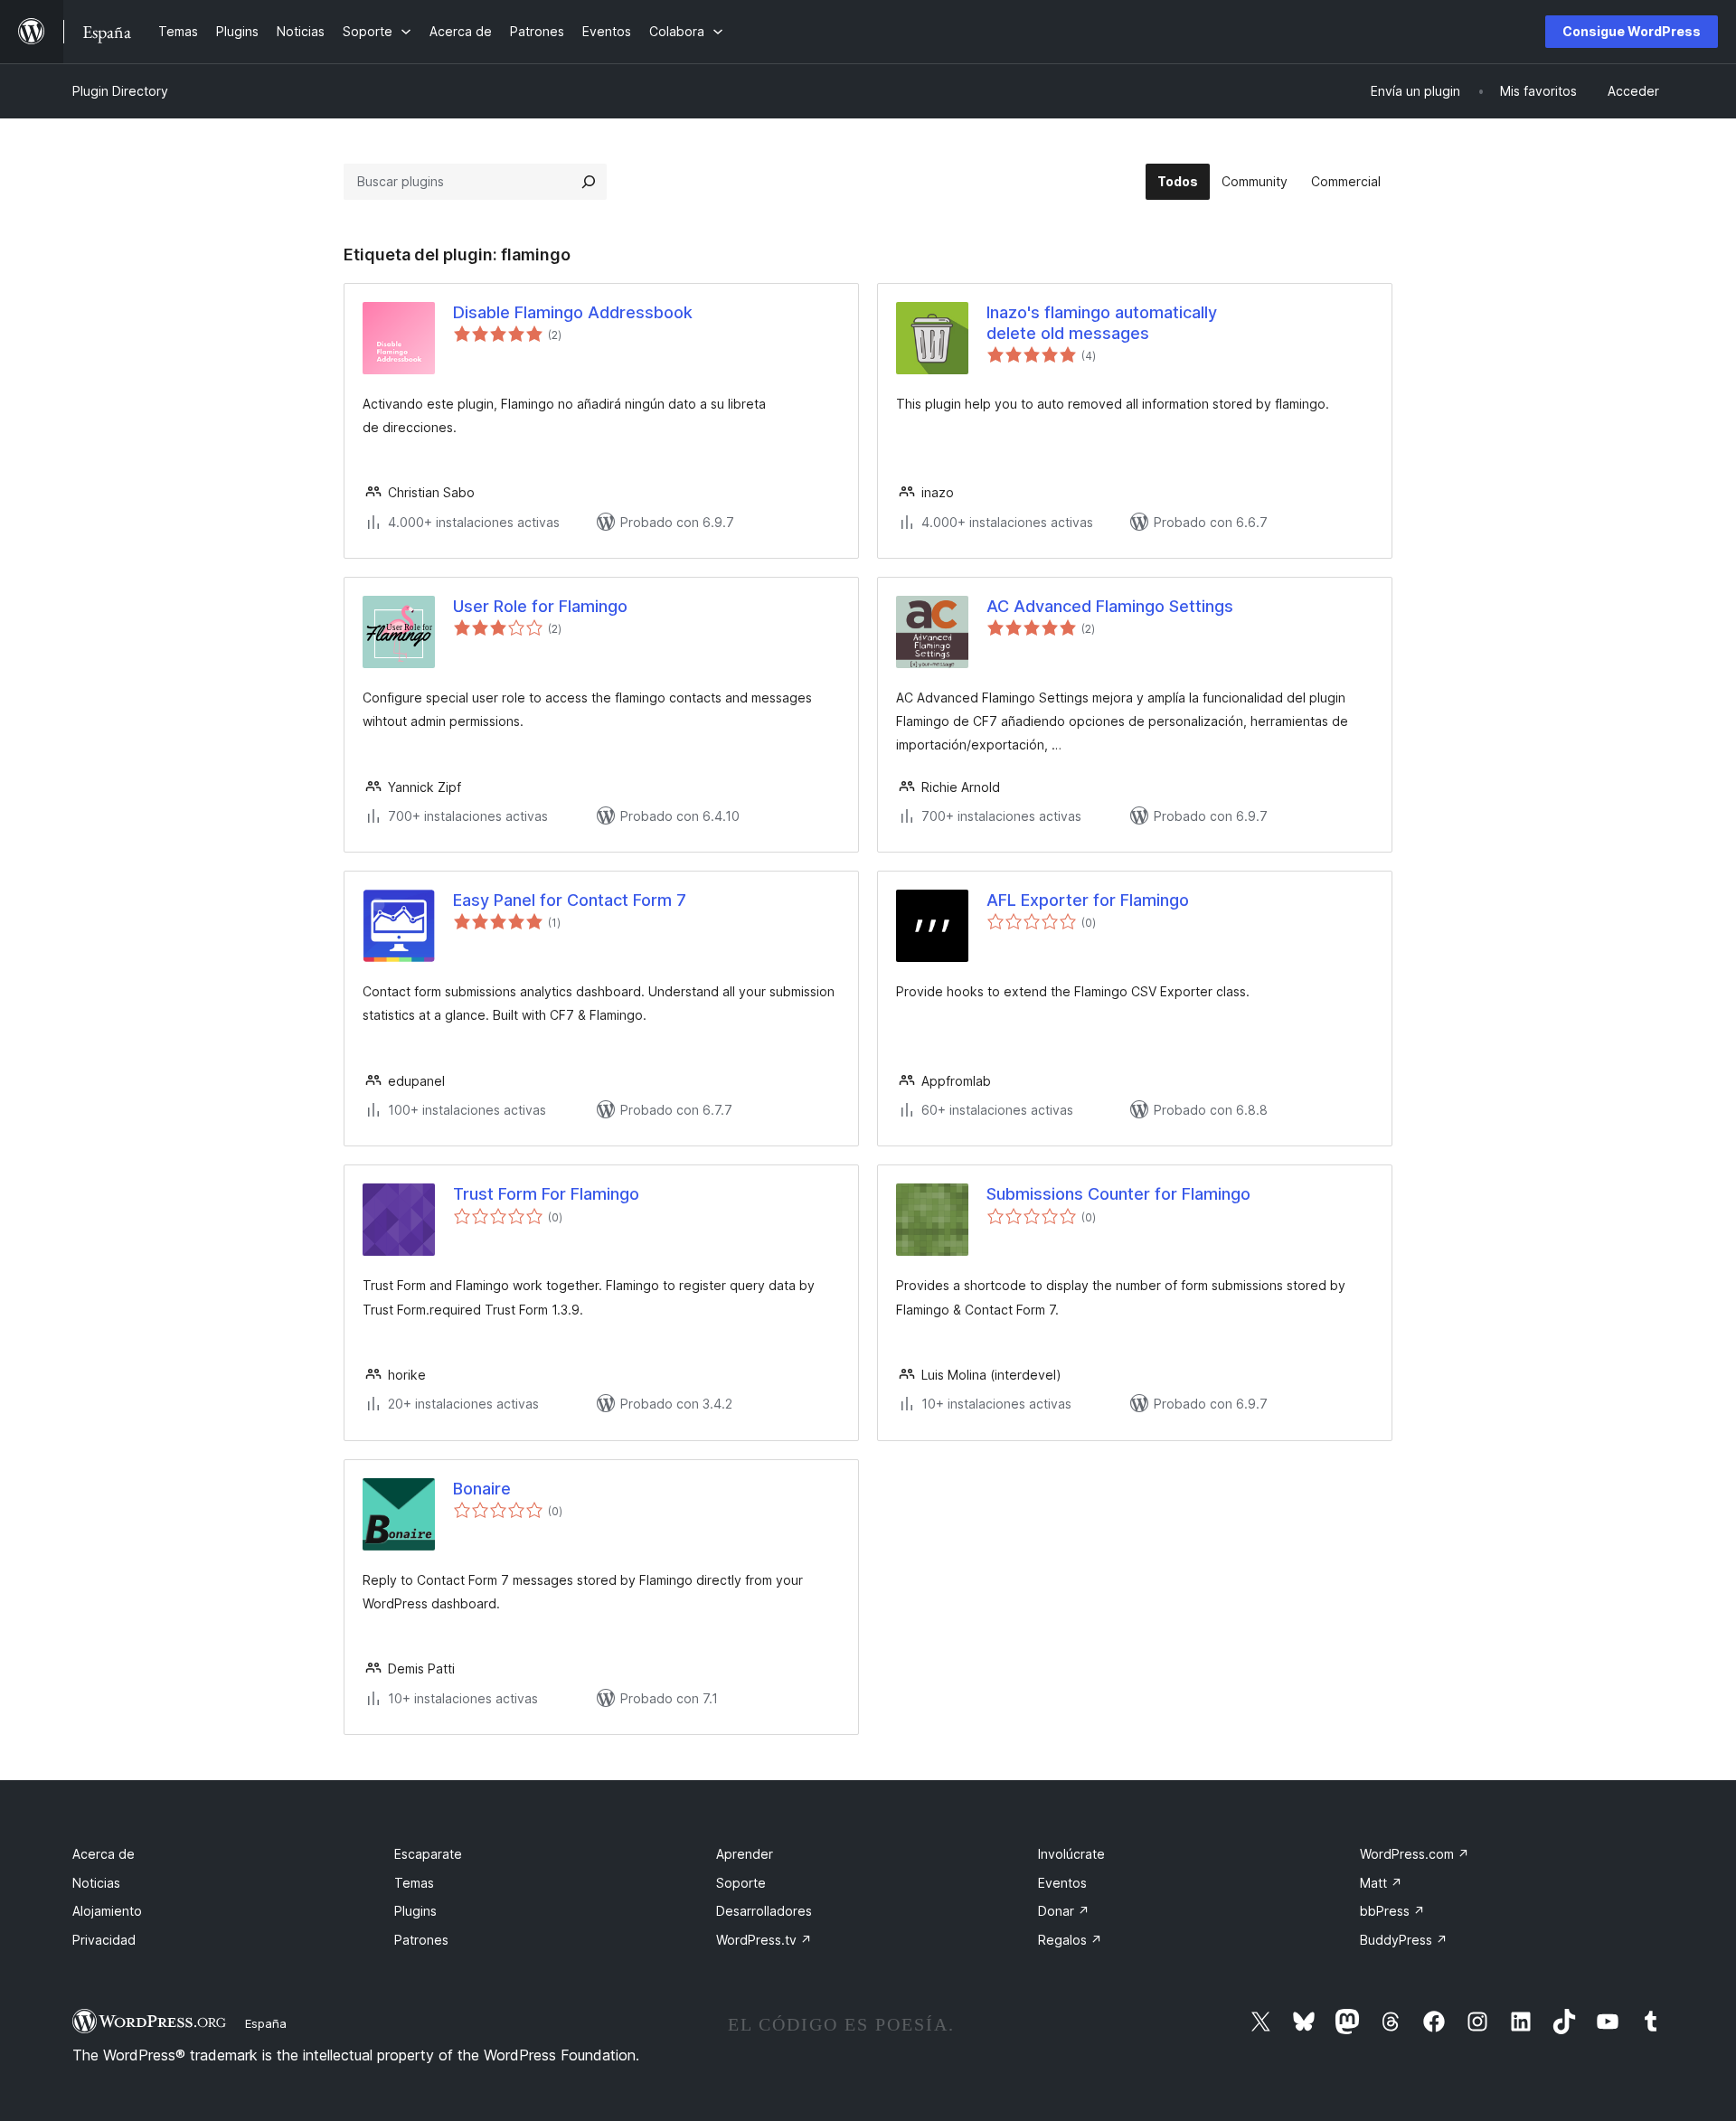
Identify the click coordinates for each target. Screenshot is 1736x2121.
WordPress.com (1415, 1854)
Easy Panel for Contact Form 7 (570, 900)
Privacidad (104, 1940)
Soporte (741, 1883)
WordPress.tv (764, 1940)
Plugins (415, 1911)
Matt (1381, 1883)
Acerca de (104, 1854)
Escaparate (428, 1854)
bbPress (1392, 1911)
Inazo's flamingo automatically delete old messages (1102, 323)
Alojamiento (107, 1911)
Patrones (421, 1940)
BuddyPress (1404, 1940)
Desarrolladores (764, 1911)
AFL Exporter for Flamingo (1088, 900)
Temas (414, 1883)
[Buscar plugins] (589, 182)
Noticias (96, 1883)
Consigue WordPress (1632, 31)
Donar (1064, 1911)
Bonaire (482, 1489)
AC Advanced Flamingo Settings (1110, 606)
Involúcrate (1071, 1854)
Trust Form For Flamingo (546, 1194)
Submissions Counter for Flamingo (1118, 1194)
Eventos (1062, 1883)
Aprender (745, 1854)
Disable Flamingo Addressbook (573, 312)
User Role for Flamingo (540, 606)
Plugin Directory (120, 91)
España (266, 2023)
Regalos (1070, 1940)
